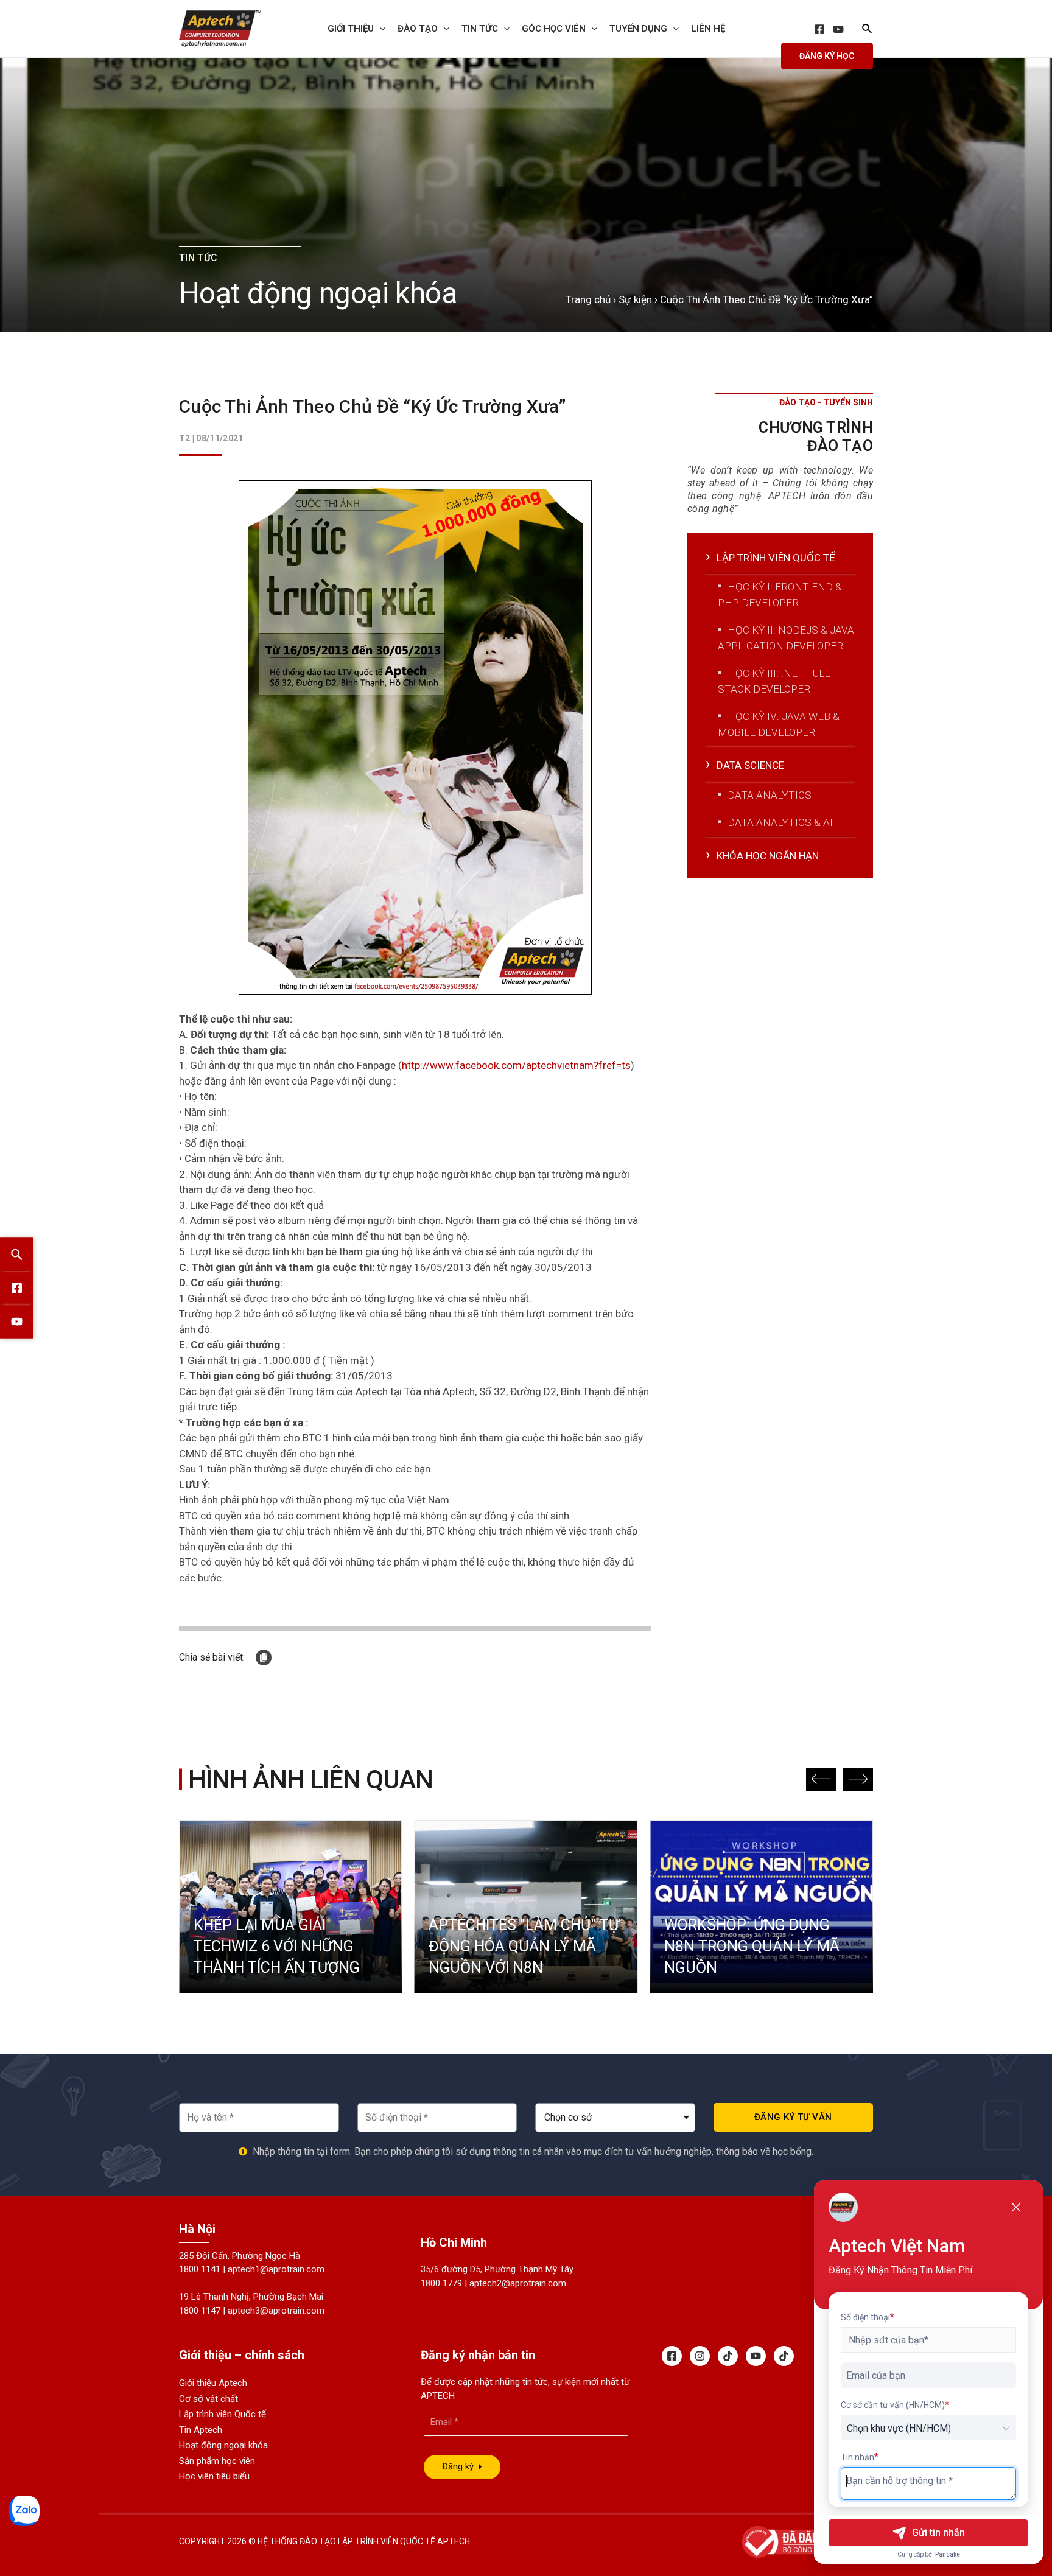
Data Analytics (770, 795)
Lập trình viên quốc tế (776, 558)
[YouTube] (838, 29)
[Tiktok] (728, 2356)
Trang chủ (588, 299)
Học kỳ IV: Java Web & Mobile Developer (779, 724)
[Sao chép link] (264, 1657)
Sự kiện (635, 299)
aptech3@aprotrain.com (276, 2311)
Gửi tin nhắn (938, 2532)
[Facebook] (819, 29)
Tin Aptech (201, 2430)
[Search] (17, 1255)
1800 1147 (200, 2311)
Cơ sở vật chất (209, 2399)
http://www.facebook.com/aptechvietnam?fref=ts (516, 1065)
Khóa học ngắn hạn (768, 856)
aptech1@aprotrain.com (276, 2269)
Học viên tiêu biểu (214, 2476)
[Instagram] (700, 2356)
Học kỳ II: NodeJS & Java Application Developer (786, 638)
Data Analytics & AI (780, 822)
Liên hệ (708, 29)
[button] (821, 1779)
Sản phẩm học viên (217, 2461)
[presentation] (380, 29)
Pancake (948, 2554)
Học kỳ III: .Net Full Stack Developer (774, 681)
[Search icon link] (868, 30)
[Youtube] (756, 2356)
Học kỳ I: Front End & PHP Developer (780, 595)
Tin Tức (480, 29)
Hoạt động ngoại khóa (223, 2445)
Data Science (750, 765)
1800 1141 (200, 2269)
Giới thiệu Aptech (213, 2383)
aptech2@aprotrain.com (518, 2283)
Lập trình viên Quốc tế (223, 2414)
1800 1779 (441, 2283)
